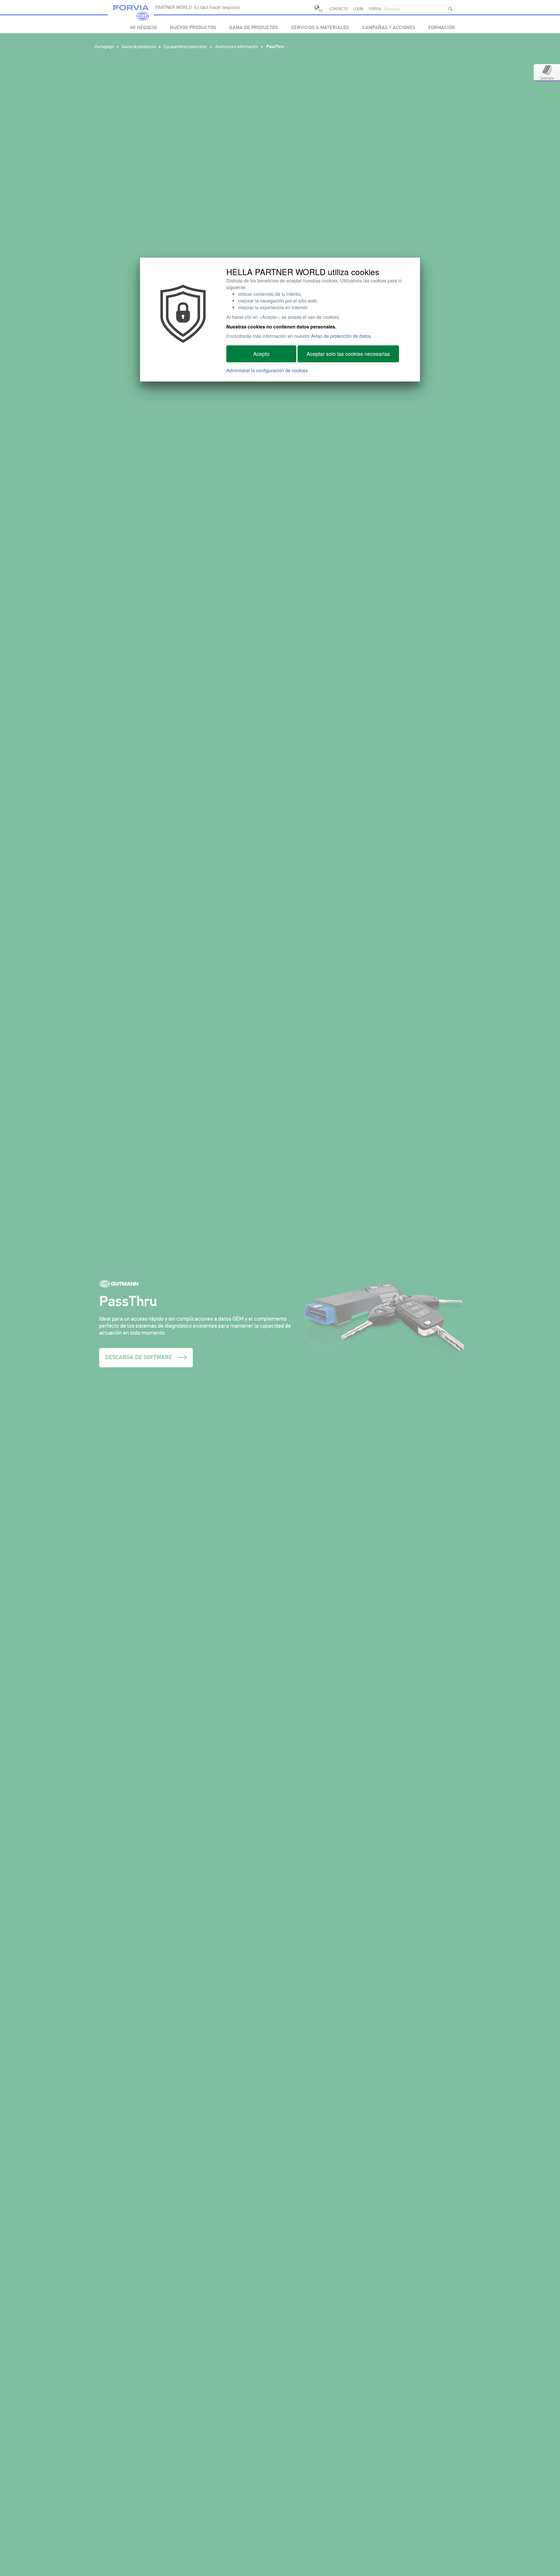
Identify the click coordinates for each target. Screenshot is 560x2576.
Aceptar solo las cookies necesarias (348, 354)
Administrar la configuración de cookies (267, 370)
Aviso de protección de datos (341, 336)
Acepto (261, 354)
